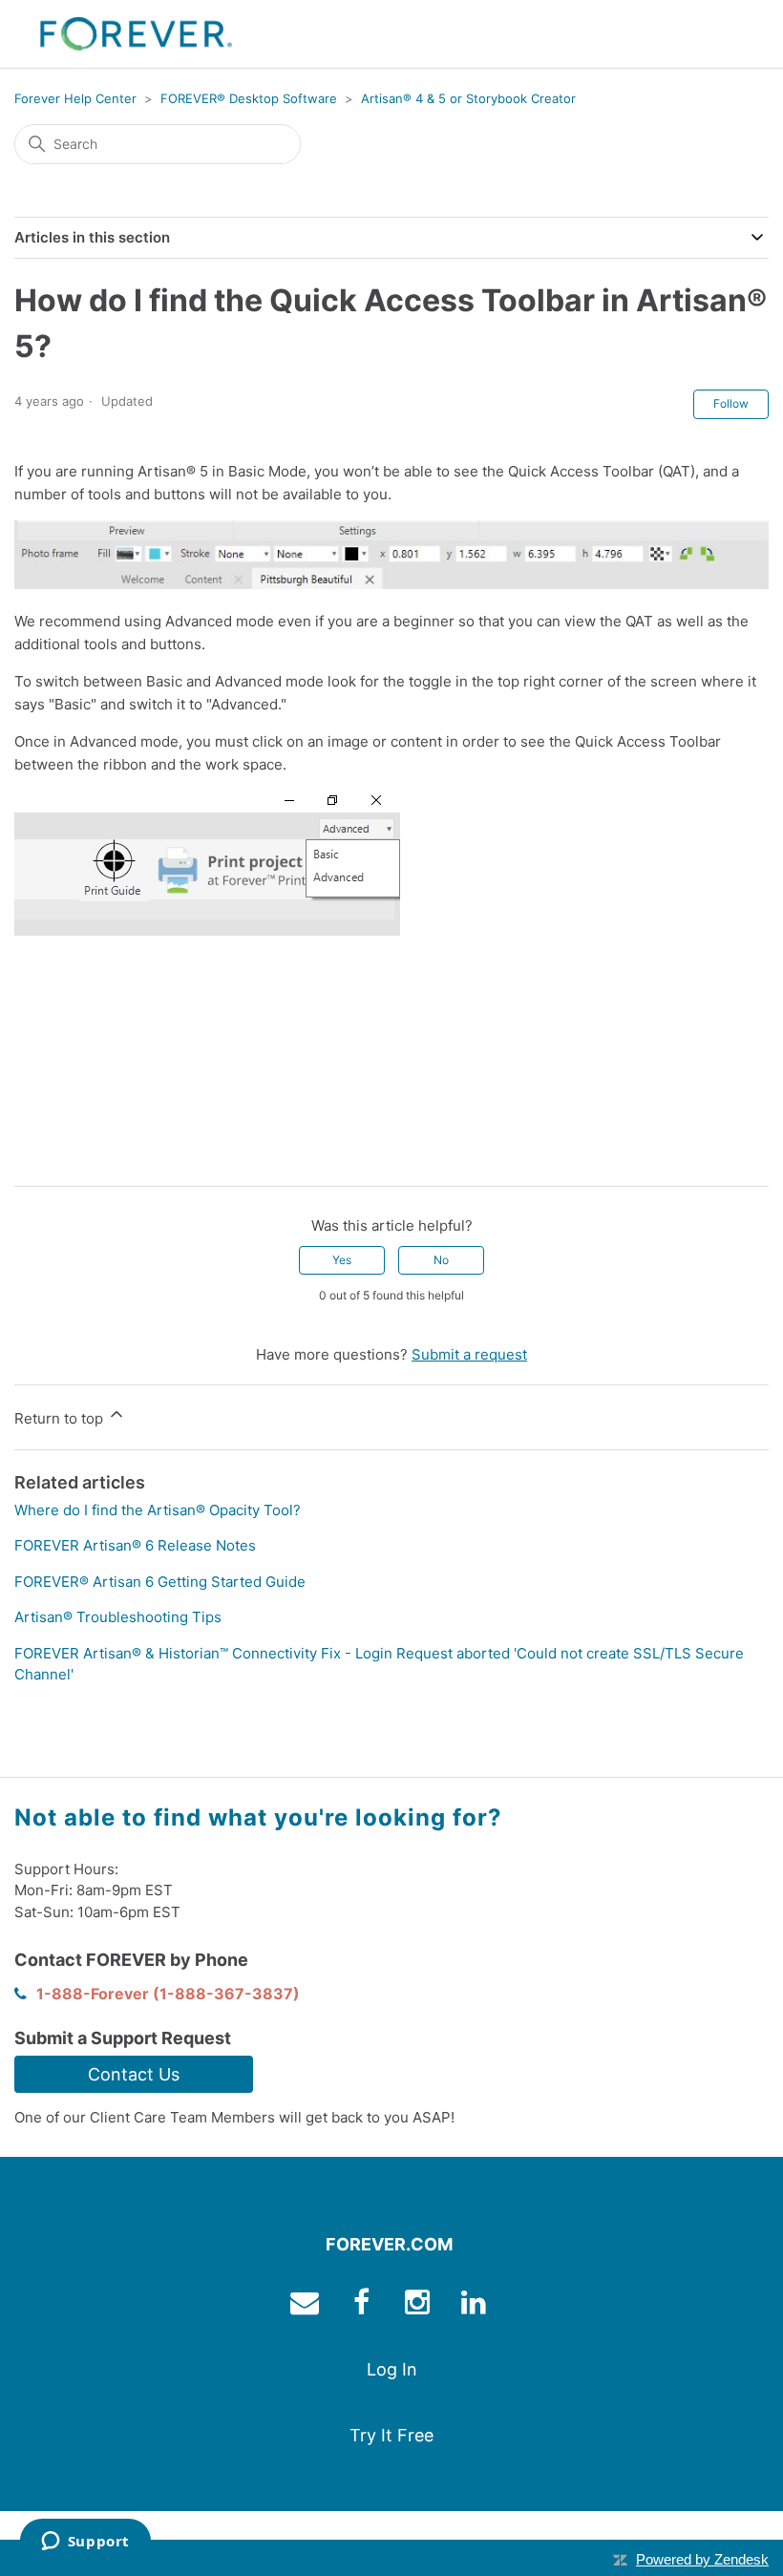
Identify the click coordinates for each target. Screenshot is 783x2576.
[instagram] (420, 2306)
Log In (392, 2369)
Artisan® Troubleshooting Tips (118, 1617)
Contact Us (134, 2074)
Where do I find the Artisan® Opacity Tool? (158, 1510)
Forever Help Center (75, 98)
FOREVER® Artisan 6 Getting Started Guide (160, 1582)
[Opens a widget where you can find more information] (85, 2543)
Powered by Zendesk (702, 2559)
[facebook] (363, 2306)
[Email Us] (307, 2306)
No (441, 1260)
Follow (731, 403)
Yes (342, 1260)
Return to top (61, 1418)
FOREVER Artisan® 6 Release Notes (135, 1545)
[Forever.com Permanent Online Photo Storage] (136, 34)
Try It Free (391, 2435)
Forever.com (389, 2244)
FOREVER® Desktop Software (249, 98)
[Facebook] (29, 1156)
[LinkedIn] (84, 1156)
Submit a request (469, 1354)
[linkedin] (476, 2306)
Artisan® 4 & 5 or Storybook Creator (468, 98)
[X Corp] (56, 1156)
